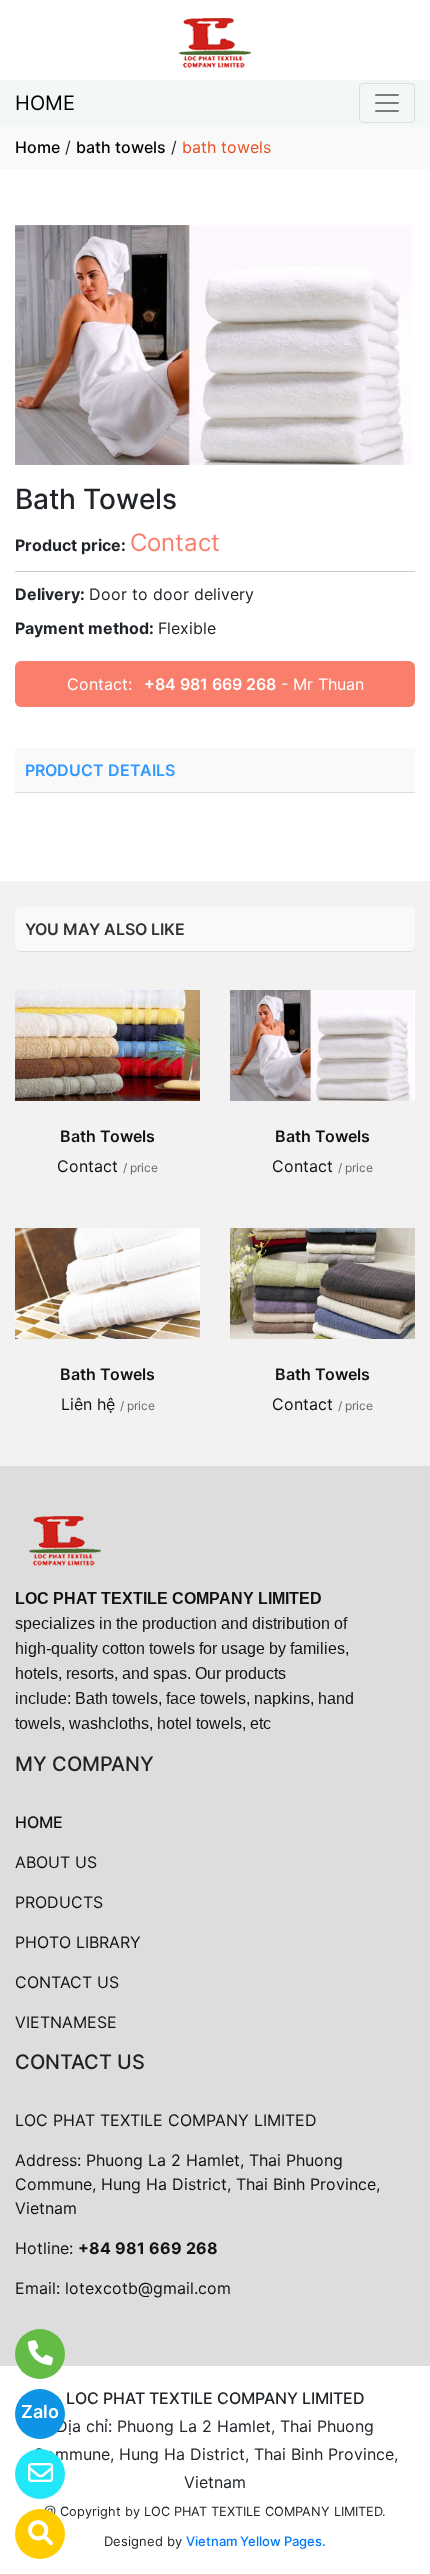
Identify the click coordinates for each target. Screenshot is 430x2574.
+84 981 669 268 (210, 684)
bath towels (121, 147)
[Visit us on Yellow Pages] (27, 2534)
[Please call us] (27, 2354)
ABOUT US (56, 1862)
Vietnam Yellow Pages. (256, 2541)
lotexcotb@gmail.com (148, 2288)
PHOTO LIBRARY (78, 1942)
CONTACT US (67, 1982)
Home (37, 147)
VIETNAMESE (66, 2022)
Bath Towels (107, 1136)
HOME (45, 103)
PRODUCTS (59, 1902)
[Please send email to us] (27, 2474)
